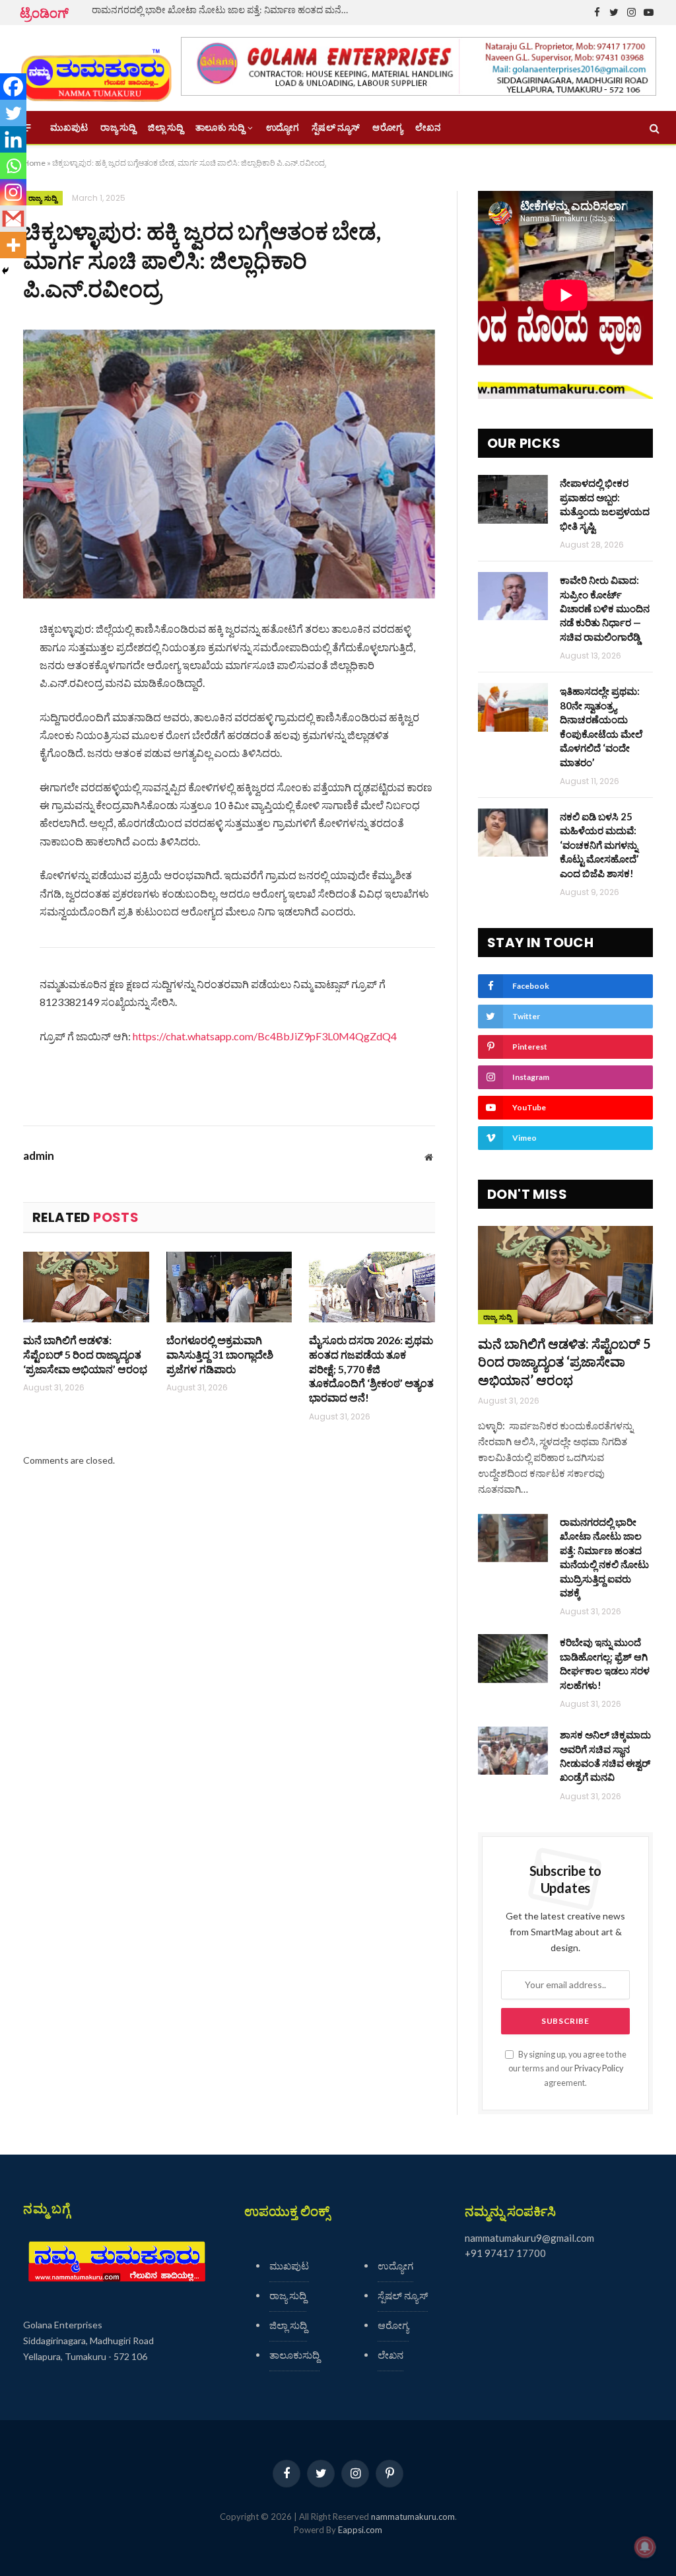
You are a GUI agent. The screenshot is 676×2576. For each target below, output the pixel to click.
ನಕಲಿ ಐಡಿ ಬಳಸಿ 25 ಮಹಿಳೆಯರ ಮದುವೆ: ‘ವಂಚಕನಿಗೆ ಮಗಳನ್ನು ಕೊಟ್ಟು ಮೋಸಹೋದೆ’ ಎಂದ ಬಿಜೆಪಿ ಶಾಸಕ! (599, 845)
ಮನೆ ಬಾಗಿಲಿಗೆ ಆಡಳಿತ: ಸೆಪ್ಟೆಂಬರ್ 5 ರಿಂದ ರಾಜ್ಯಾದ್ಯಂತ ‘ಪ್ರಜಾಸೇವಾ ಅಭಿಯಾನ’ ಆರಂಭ (85, 1354)
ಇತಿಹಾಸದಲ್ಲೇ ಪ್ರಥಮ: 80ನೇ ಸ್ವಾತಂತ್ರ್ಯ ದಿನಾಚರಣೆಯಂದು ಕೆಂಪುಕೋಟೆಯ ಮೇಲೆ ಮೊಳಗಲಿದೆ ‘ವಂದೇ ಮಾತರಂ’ (601, 726)
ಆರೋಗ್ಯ (387, 127)
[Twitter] (13, 113)
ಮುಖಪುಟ (69, 127)
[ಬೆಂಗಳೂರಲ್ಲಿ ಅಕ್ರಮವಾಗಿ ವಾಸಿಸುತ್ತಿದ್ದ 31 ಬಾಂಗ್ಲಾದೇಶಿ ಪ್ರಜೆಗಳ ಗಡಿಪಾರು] (229, 1287)
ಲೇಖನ (428, 127)
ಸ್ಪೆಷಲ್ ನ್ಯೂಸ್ (336, 127)
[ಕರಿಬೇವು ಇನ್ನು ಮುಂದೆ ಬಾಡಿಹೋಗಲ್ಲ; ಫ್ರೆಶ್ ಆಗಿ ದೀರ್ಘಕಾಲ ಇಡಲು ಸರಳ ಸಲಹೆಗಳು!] (513, 1658)
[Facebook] (13, 87)
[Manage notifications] (645, 2547)
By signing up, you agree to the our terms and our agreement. (567, 2069)
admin (39, 1156)
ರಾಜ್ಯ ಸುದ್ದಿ (118, 127)
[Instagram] (13, 192)
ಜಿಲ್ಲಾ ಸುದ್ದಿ (165, 127)
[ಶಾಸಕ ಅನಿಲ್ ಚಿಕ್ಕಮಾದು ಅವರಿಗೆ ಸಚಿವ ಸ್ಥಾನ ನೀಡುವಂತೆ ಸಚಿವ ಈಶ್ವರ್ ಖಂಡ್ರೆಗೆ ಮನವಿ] (513, 1751)
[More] (13, 245)
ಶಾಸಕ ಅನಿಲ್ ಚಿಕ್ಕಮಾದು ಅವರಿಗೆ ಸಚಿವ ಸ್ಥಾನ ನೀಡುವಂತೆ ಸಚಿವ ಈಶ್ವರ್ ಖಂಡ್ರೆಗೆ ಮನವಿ (605, 1756)
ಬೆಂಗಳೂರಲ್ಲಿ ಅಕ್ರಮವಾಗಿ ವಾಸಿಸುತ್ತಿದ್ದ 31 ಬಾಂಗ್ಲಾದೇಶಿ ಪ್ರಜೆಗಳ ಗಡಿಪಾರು (220, 1354)
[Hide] (5, 271)
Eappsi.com (360, 2530)
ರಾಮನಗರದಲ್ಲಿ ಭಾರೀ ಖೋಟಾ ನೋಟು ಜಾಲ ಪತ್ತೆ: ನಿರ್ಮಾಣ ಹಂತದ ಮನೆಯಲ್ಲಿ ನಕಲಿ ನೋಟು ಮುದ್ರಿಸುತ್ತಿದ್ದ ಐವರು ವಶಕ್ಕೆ (224, 10)
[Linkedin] (13, 139)
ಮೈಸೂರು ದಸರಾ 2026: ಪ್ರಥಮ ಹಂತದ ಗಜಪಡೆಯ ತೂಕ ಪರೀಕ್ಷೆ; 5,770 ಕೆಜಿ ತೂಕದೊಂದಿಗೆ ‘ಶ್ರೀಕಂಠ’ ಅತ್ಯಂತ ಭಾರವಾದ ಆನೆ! (371, 1369)
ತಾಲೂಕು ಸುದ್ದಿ (220, 127)
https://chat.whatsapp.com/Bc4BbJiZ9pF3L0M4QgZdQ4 (265, 1036)
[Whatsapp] (13, 166)
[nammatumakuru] (96, 68)
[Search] (653, 128)
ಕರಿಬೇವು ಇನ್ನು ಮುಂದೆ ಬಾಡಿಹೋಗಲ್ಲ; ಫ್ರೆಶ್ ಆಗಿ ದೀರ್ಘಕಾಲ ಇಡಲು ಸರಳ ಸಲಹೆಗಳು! (605, 1663)
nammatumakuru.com (413, 2517)
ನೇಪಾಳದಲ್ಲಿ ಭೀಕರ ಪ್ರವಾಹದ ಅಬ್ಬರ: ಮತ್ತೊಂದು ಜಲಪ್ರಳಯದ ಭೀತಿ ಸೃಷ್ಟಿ (605, 504)
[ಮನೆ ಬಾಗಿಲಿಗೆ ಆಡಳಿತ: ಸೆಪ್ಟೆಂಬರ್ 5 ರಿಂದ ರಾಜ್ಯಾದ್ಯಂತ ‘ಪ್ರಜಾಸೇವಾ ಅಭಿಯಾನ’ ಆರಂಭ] (86, 1287)
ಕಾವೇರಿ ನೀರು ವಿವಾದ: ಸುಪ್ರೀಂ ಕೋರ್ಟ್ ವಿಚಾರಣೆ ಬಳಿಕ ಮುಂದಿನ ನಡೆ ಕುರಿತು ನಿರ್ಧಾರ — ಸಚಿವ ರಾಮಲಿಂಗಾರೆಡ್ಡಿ (605, 608)
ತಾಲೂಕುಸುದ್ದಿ (294, 2355)
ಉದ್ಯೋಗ (283, 127)
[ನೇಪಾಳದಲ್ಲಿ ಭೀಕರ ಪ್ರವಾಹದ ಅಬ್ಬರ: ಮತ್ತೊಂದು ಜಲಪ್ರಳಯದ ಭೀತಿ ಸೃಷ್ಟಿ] (513, 499)
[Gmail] (13, 219)
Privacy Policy (599, 2068)
